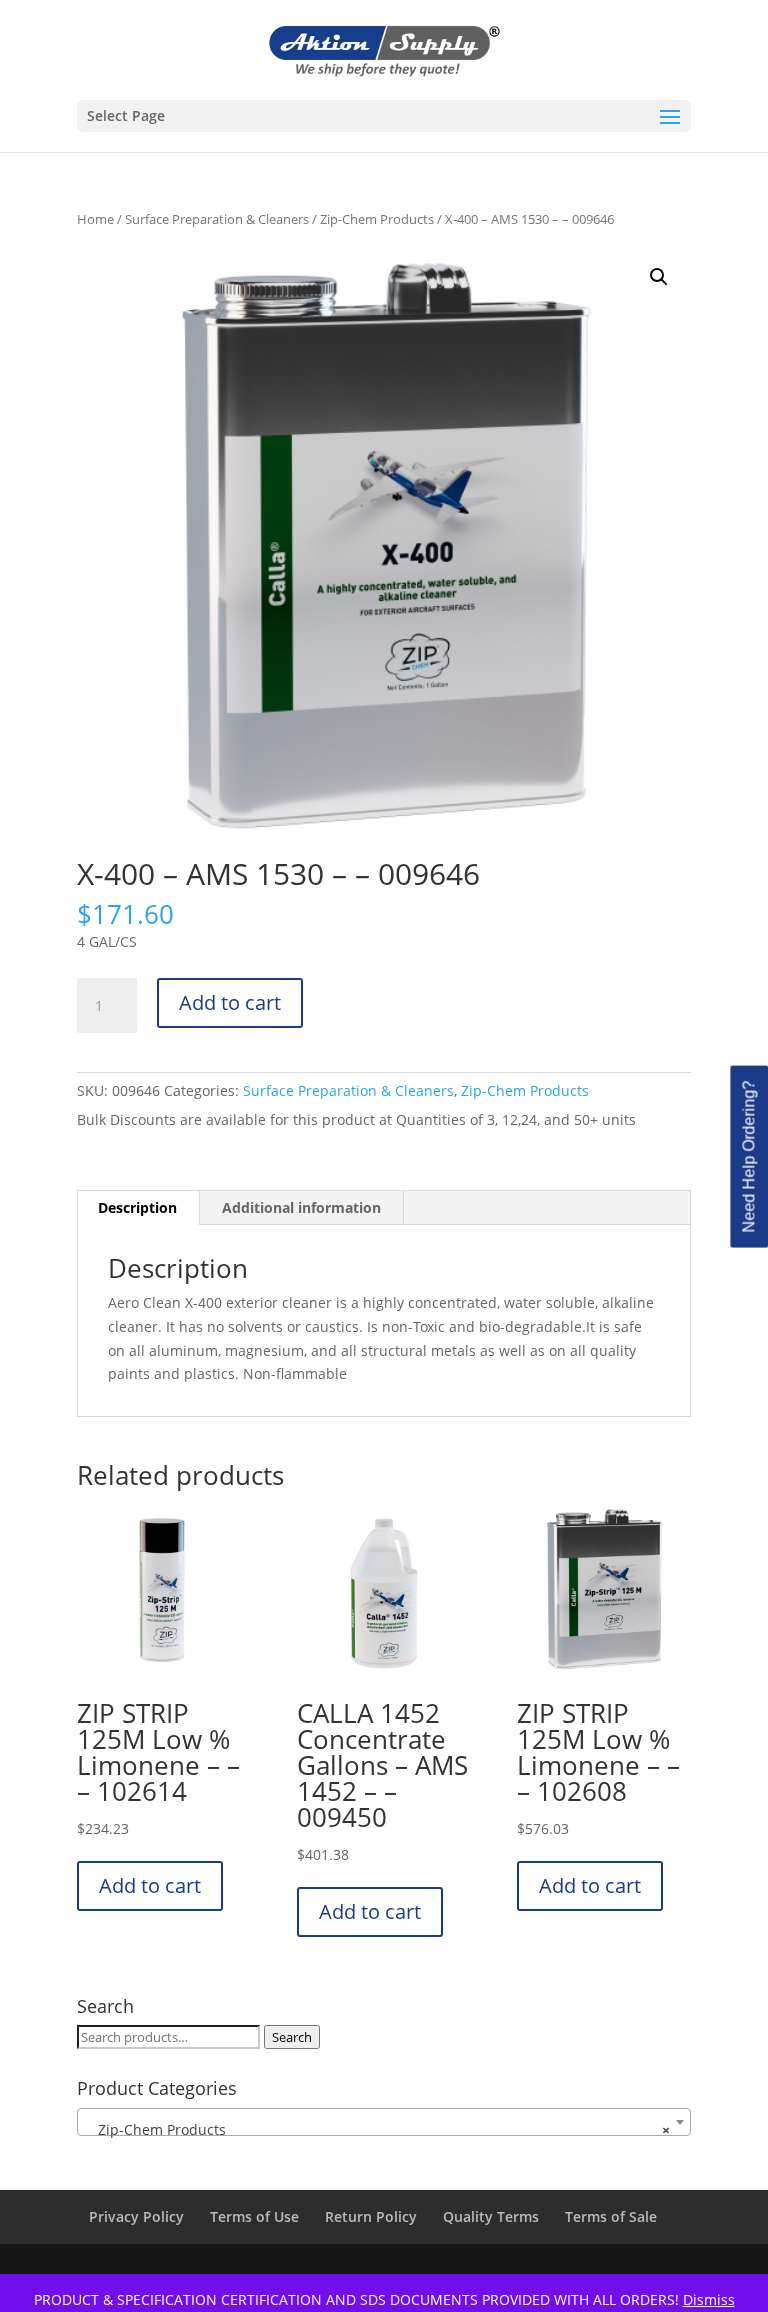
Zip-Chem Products (377, 219)
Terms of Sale (611, 2216)
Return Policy (371, 2216)
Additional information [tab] (301, 1207)
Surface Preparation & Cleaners (217, 219)
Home (95, 219)
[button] (659, 277)
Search (292, 2037)
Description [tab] (137, 1207)
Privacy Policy (136, 2216)
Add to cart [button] (150, 1885)
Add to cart (230, 1002)
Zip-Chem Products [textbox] (378, 2129)
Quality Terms (491, 2216)
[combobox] (384, 2122)
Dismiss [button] (709, 2299)
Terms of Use (254, 2216)
